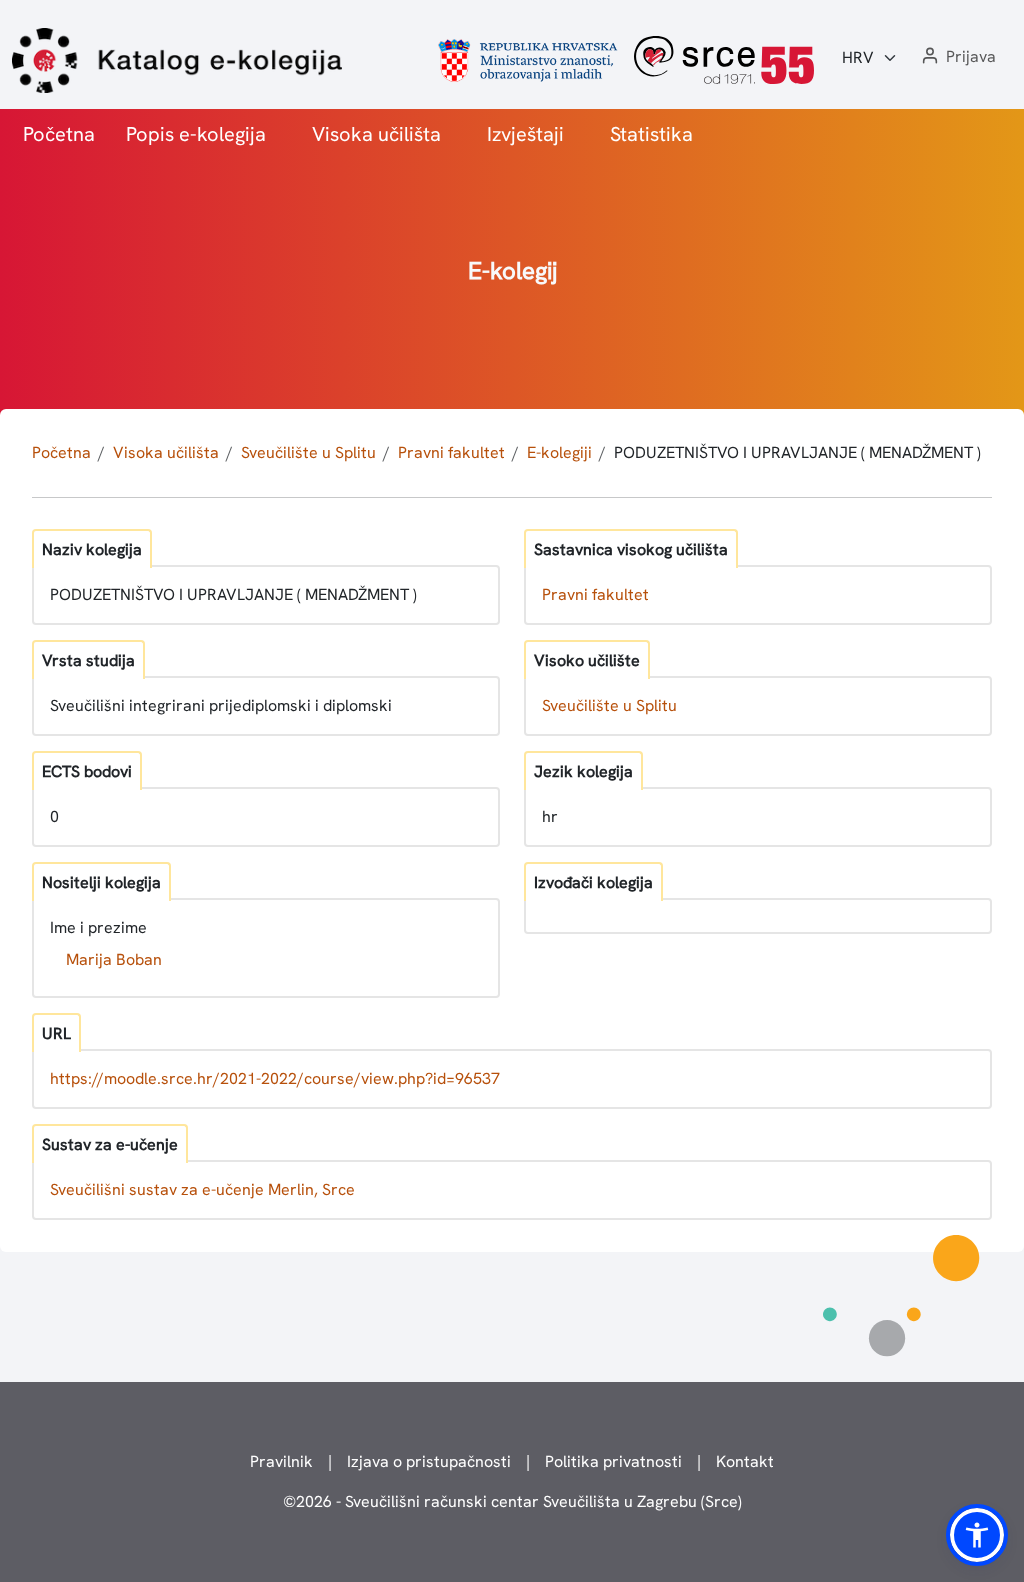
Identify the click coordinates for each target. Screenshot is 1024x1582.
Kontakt (745, 1461)
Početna (59, 134)
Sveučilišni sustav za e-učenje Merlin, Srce (202, 1189)
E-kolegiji (559, 452)
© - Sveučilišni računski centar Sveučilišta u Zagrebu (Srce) (512, 1501)
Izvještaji (525, 134)
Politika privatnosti (613, 1461)
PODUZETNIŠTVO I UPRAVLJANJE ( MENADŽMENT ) (797, 452)
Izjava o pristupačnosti (429, 1461)
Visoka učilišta (376, 134)
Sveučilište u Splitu (308, 452)
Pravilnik (281, 1461)
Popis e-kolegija (196, 134)
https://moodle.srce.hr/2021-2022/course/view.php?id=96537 (275, 1078)
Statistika (651, 134)
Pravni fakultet (451, 452)
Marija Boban (114, 959)
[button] (957, 57)
